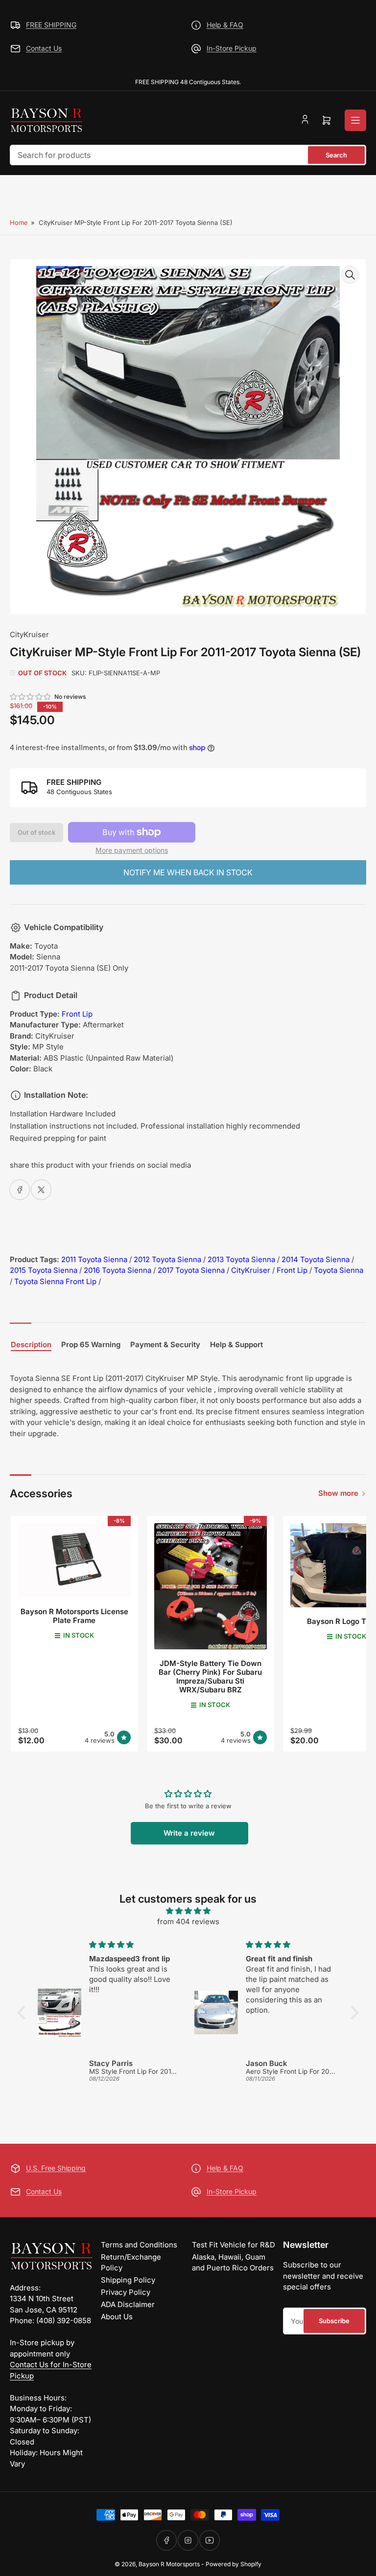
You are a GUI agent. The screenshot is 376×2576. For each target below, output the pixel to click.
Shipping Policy (128, 2280)
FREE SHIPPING (51, 25)
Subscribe (334, 2321)
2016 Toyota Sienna (117, 1270)
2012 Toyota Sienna (167, 1259)
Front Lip (77, 1014)
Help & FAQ (225, 25)
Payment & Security (165, 1345)
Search (336, 155)
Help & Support (236, 1345)
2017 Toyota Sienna (191, 1270)
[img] (188, 1911)
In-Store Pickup (232, 48)
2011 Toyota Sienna (94, 1259)
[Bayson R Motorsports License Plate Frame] (74, 1561)
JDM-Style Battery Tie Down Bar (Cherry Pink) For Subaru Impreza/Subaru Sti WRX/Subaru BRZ (210, 1677)
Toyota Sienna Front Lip (55, 1281)
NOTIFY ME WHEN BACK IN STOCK (188, 872)
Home (19, 222)
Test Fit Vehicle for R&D (234, 2245)
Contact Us (44, 48)
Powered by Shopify (234, 2564)
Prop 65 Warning (91, 1345)
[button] (31, 697)
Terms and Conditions (139, 2245)
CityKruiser (29, 634)
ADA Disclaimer (128, 2304)
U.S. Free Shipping (56, 2168)
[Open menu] (355, 120)
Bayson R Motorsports (169, 2564)
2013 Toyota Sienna (241, 1259)
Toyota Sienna (339, 1270)
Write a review (189, 1833)
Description (31, 1345)
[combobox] (188, 155)
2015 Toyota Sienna (44, 1270)
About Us (117, 2317)
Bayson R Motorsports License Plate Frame (74, 1616)
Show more (338, 1493)
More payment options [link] (132, 850)
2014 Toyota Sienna (316, 1259)
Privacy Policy (126, 2292)
